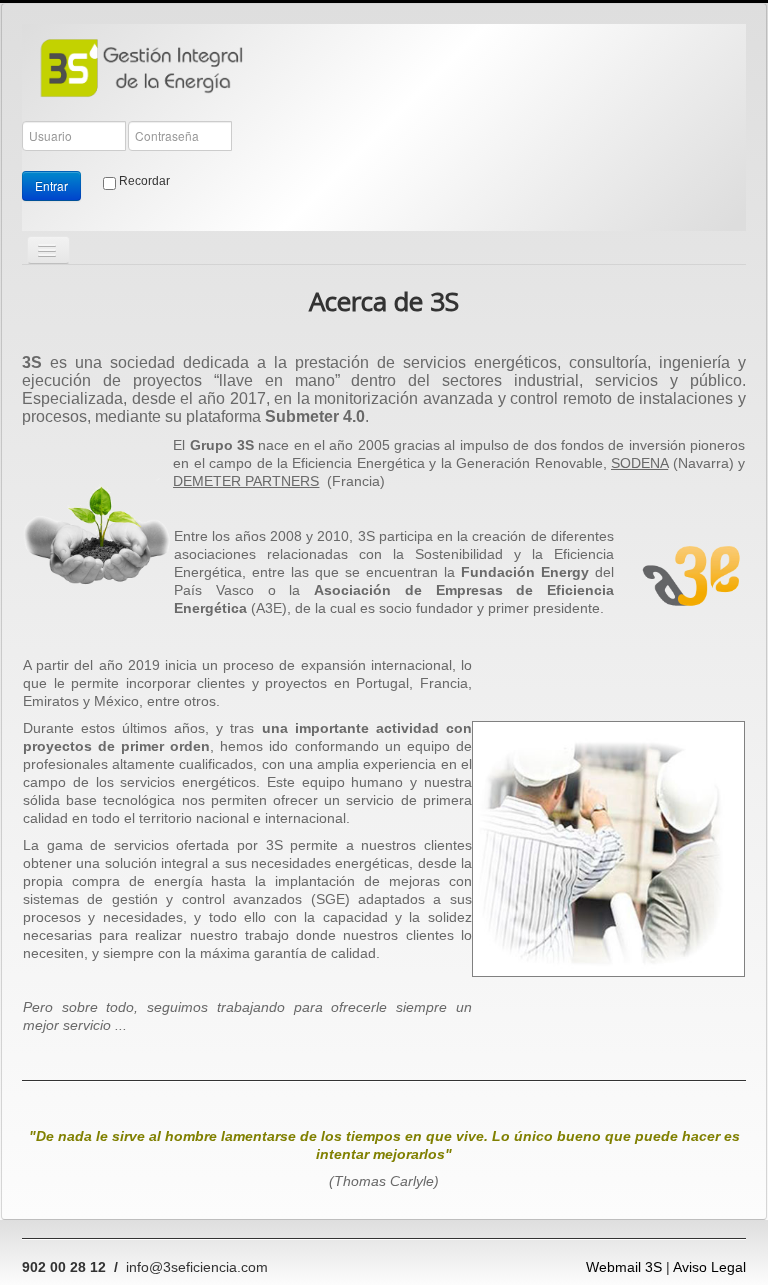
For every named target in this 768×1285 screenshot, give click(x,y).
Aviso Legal (709, 1267)
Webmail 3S (624, 1267)
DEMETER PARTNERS (246, 481)
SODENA (639, 463)
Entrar (51, 185)
